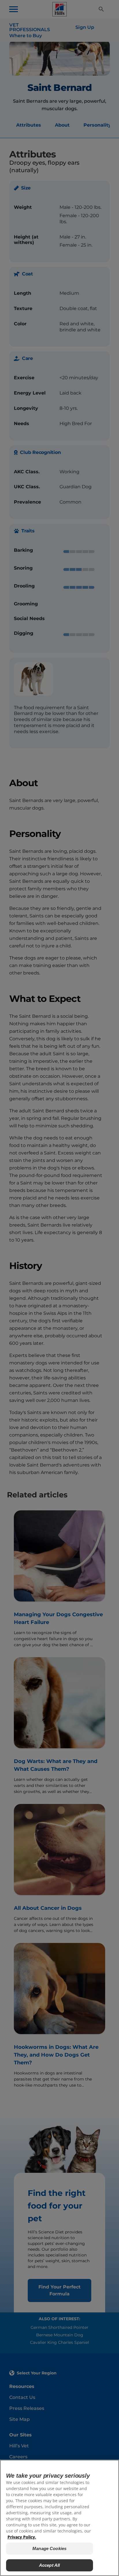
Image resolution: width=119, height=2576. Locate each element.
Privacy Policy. (22, 2537)
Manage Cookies (49, 2548)
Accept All (50, 2565)
